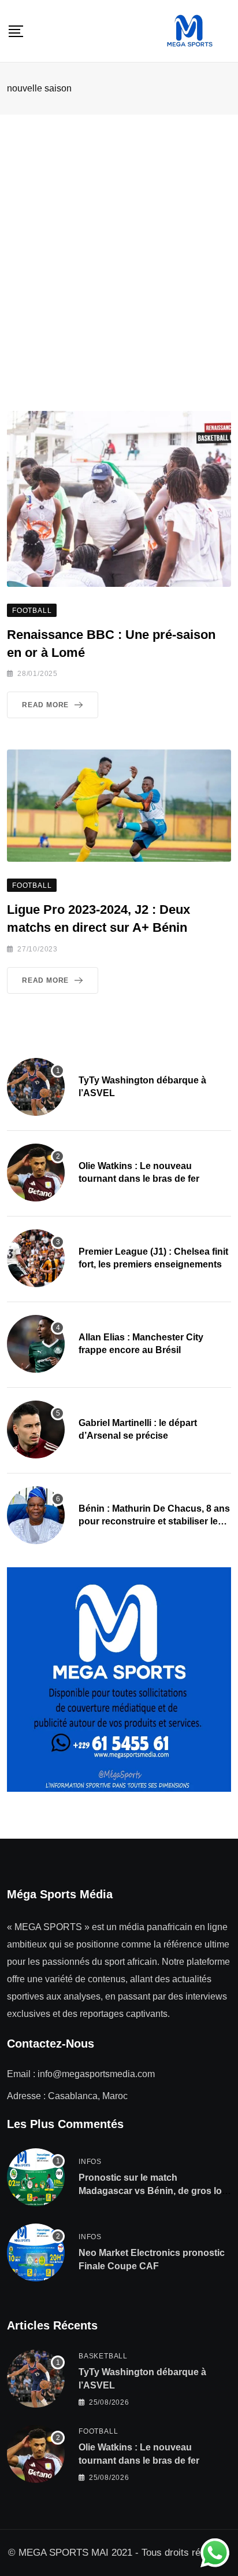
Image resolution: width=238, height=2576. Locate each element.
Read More (45, 705)
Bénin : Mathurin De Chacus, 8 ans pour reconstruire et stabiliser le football (154, 1522)
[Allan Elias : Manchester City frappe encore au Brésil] (36, 1344)
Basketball (103, 2356)
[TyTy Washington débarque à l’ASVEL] (36, 1087)
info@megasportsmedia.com (96, 2074)
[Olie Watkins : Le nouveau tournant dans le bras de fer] (36, 1173)
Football (98, 2431)
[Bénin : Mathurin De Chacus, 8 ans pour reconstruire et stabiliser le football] (36, 1515)
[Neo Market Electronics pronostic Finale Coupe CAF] (36, 2252)
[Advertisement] (119, 240)
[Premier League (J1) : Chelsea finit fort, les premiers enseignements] (36, 1258)
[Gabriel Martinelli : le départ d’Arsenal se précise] (36, 1430)
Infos (90, 2162)
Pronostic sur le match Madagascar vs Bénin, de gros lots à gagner (154, 2191)
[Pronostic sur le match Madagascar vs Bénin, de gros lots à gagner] (36, 2177)
